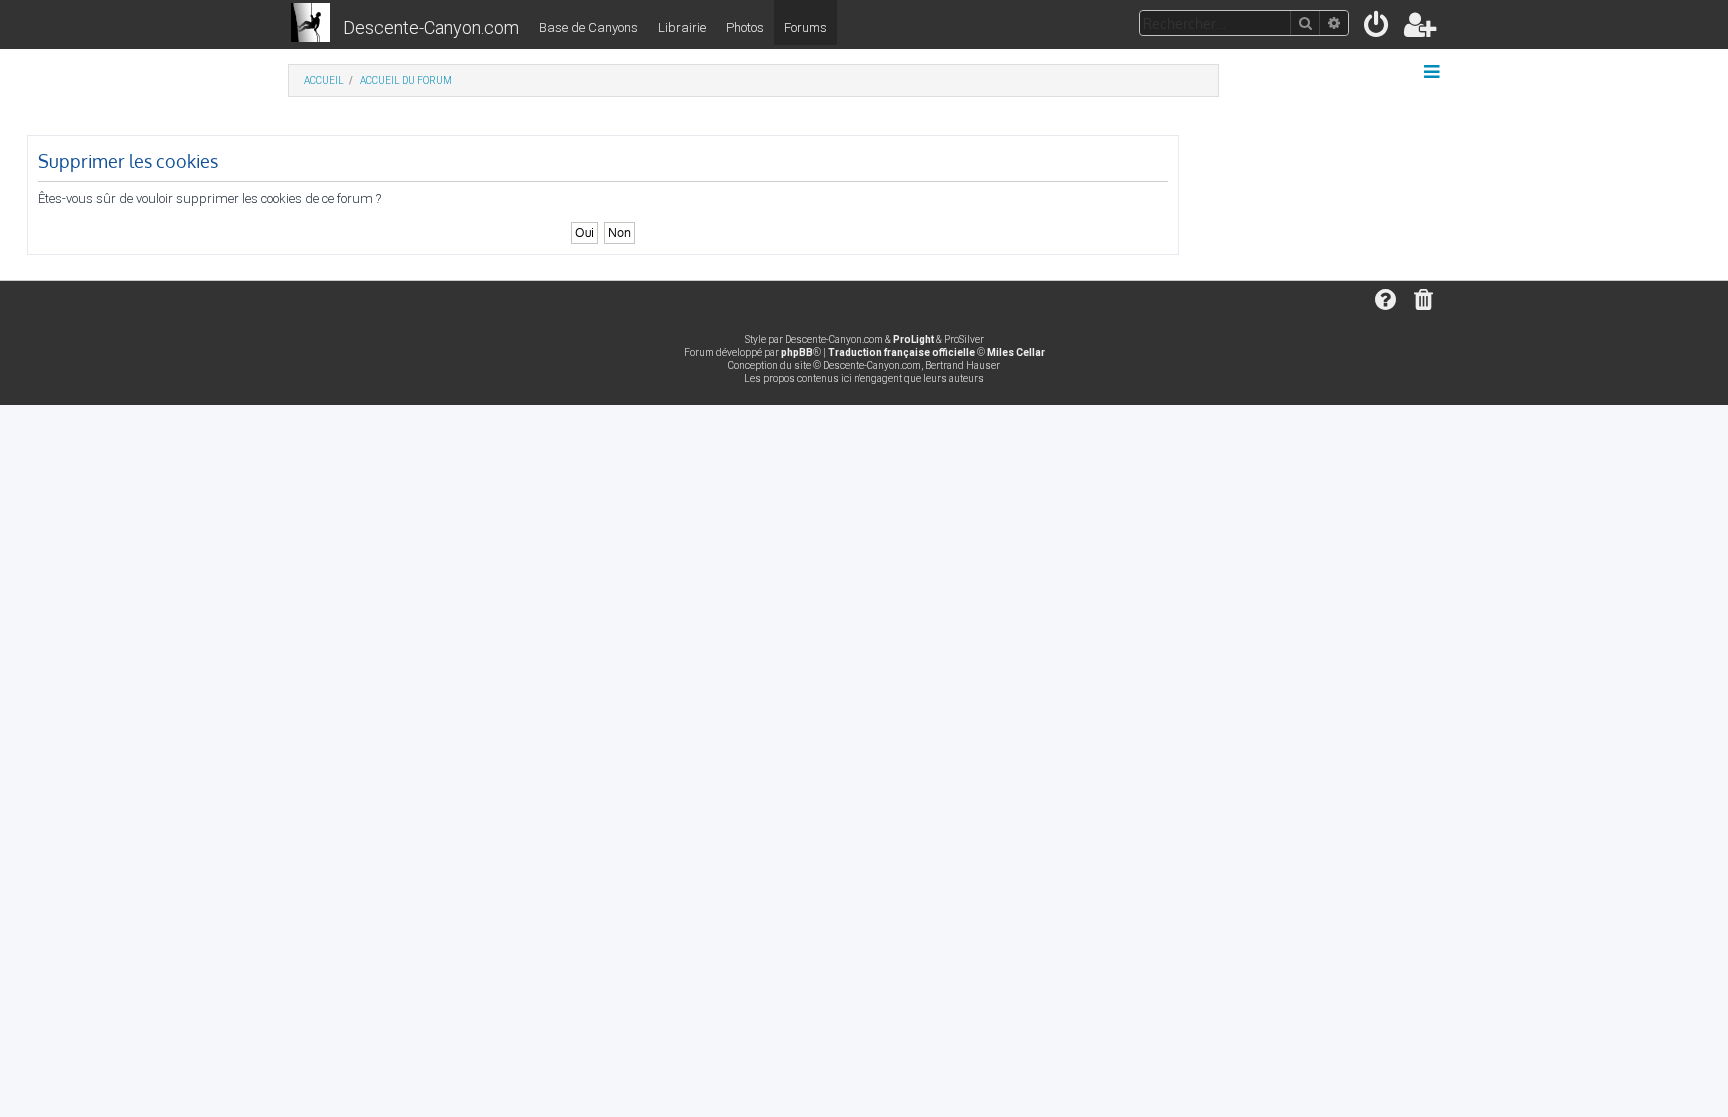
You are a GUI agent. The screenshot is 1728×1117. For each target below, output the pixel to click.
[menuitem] (1377, 28)
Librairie (682, 27)
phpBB (797, 352)
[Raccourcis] (1433, 72)
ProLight (913, 339)
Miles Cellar (1016, 352)
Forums (805, 27)
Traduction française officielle (901, 352)
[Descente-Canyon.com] (310, 24)
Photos (745, 27)
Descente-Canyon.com (431, 27)
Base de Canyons (588, 27)
